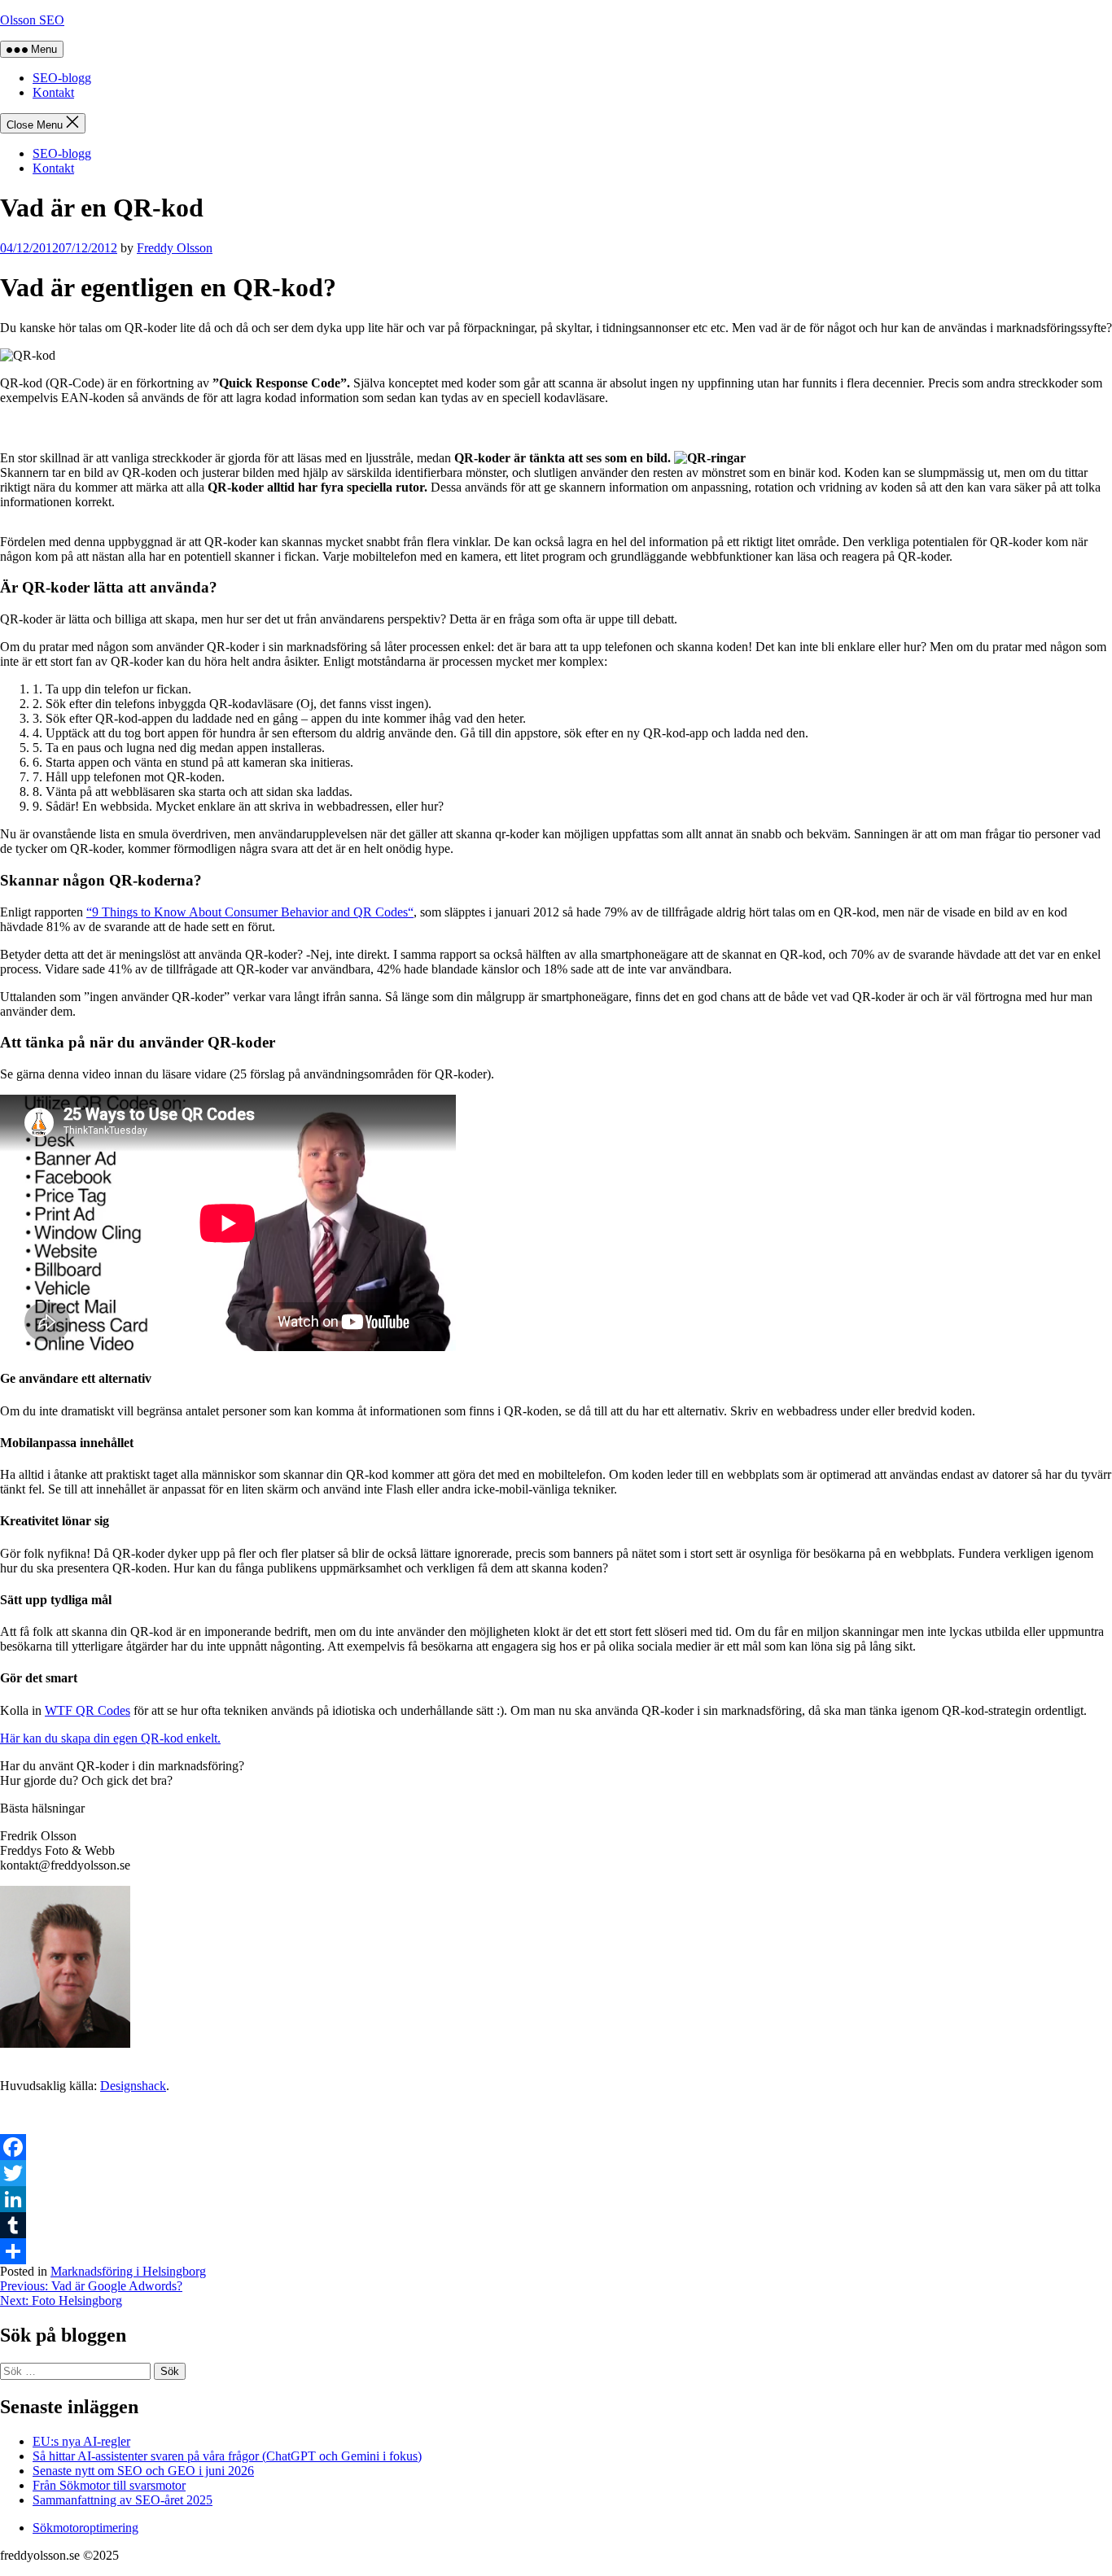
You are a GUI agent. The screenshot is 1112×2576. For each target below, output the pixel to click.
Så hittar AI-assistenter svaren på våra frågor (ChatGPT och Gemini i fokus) (227, 2456)
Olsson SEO (32, 20)
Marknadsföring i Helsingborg (128, 2271)
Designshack (133, 2086)
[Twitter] (556, 2173)
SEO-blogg (62, 78)
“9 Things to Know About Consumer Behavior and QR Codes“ (250, 912)
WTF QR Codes (88, 1710)
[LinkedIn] (556, 2199)
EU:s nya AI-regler (81, 2441)
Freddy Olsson (175, 248)
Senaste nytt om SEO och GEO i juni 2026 (143, 2471)
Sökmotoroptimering (85, 2528)
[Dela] (556, 2251)
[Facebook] (556, 2147)
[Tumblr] (556, 2225)
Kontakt (53, 92)
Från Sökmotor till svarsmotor (109, 2485)
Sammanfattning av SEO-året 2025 (123, 2500)
